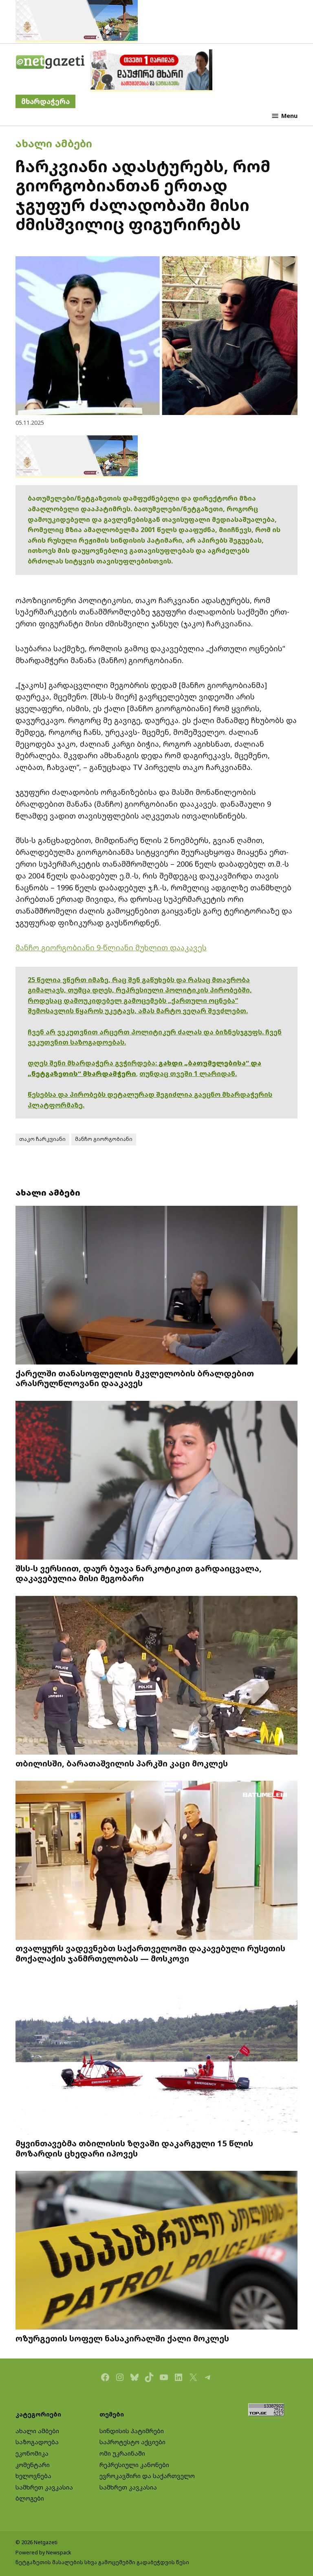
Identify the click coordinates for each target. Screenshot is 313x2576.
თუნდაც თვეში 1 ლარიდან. (188, 1074)
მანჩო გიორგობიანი (104, 1139)
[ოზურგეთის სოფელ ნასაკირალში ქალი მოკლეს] (156, 2251)
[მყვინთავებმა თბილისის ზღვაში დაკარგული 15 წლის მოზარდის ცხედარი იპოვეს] (156, 2056)
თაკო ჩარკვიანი (42, 1139)
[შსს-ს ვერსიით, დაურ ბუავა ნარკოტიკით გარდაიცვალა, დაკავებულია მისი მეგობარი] (156, 1481)
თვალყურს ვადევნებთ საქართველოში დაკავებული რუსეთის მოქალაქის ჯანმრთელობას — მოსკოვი (150, 1953)
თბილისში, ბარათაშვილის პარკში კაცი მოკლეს (122, 1763)
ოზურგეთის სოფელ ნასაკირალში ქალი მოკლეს (122, 2338)
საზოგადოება (37, 2442)
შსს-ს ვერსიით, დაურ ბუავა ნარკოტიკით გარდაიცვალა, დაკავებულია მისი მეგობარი (139, 1573)
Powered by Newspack (43, 2553)
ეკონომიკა (32, 2453)
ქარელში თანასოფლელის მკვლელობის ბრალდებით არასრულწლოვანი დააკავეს (135, 1378)
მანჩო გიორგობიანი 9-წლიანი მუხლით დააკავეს (111, 947)
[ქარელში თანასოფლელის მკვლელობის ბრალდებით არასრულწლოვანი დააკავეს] (156, 1286)
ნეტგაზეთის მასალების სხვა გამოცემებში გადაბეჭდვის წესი (102, 2562)
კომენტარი (33, 2465)
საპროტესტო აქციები (132, 2442)
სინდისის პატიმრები (132, 2431)
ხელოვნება (33, 2476)
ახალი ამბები (54, 143)
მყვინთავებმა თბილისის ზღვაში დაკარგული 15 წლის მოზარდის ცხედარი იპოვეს (134, 2148)
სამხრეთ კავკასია (44, 2487)
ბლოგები (30, 2498)
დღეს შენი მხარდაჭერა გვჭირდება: (93, 1063)
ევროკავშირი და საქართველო (147, 2476)
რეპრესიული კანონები (134, 2465)
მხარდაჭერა (45, 101)
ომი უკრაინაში (122, 2453)
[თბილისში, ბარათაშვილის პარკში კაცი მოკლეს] (156, 1676)
